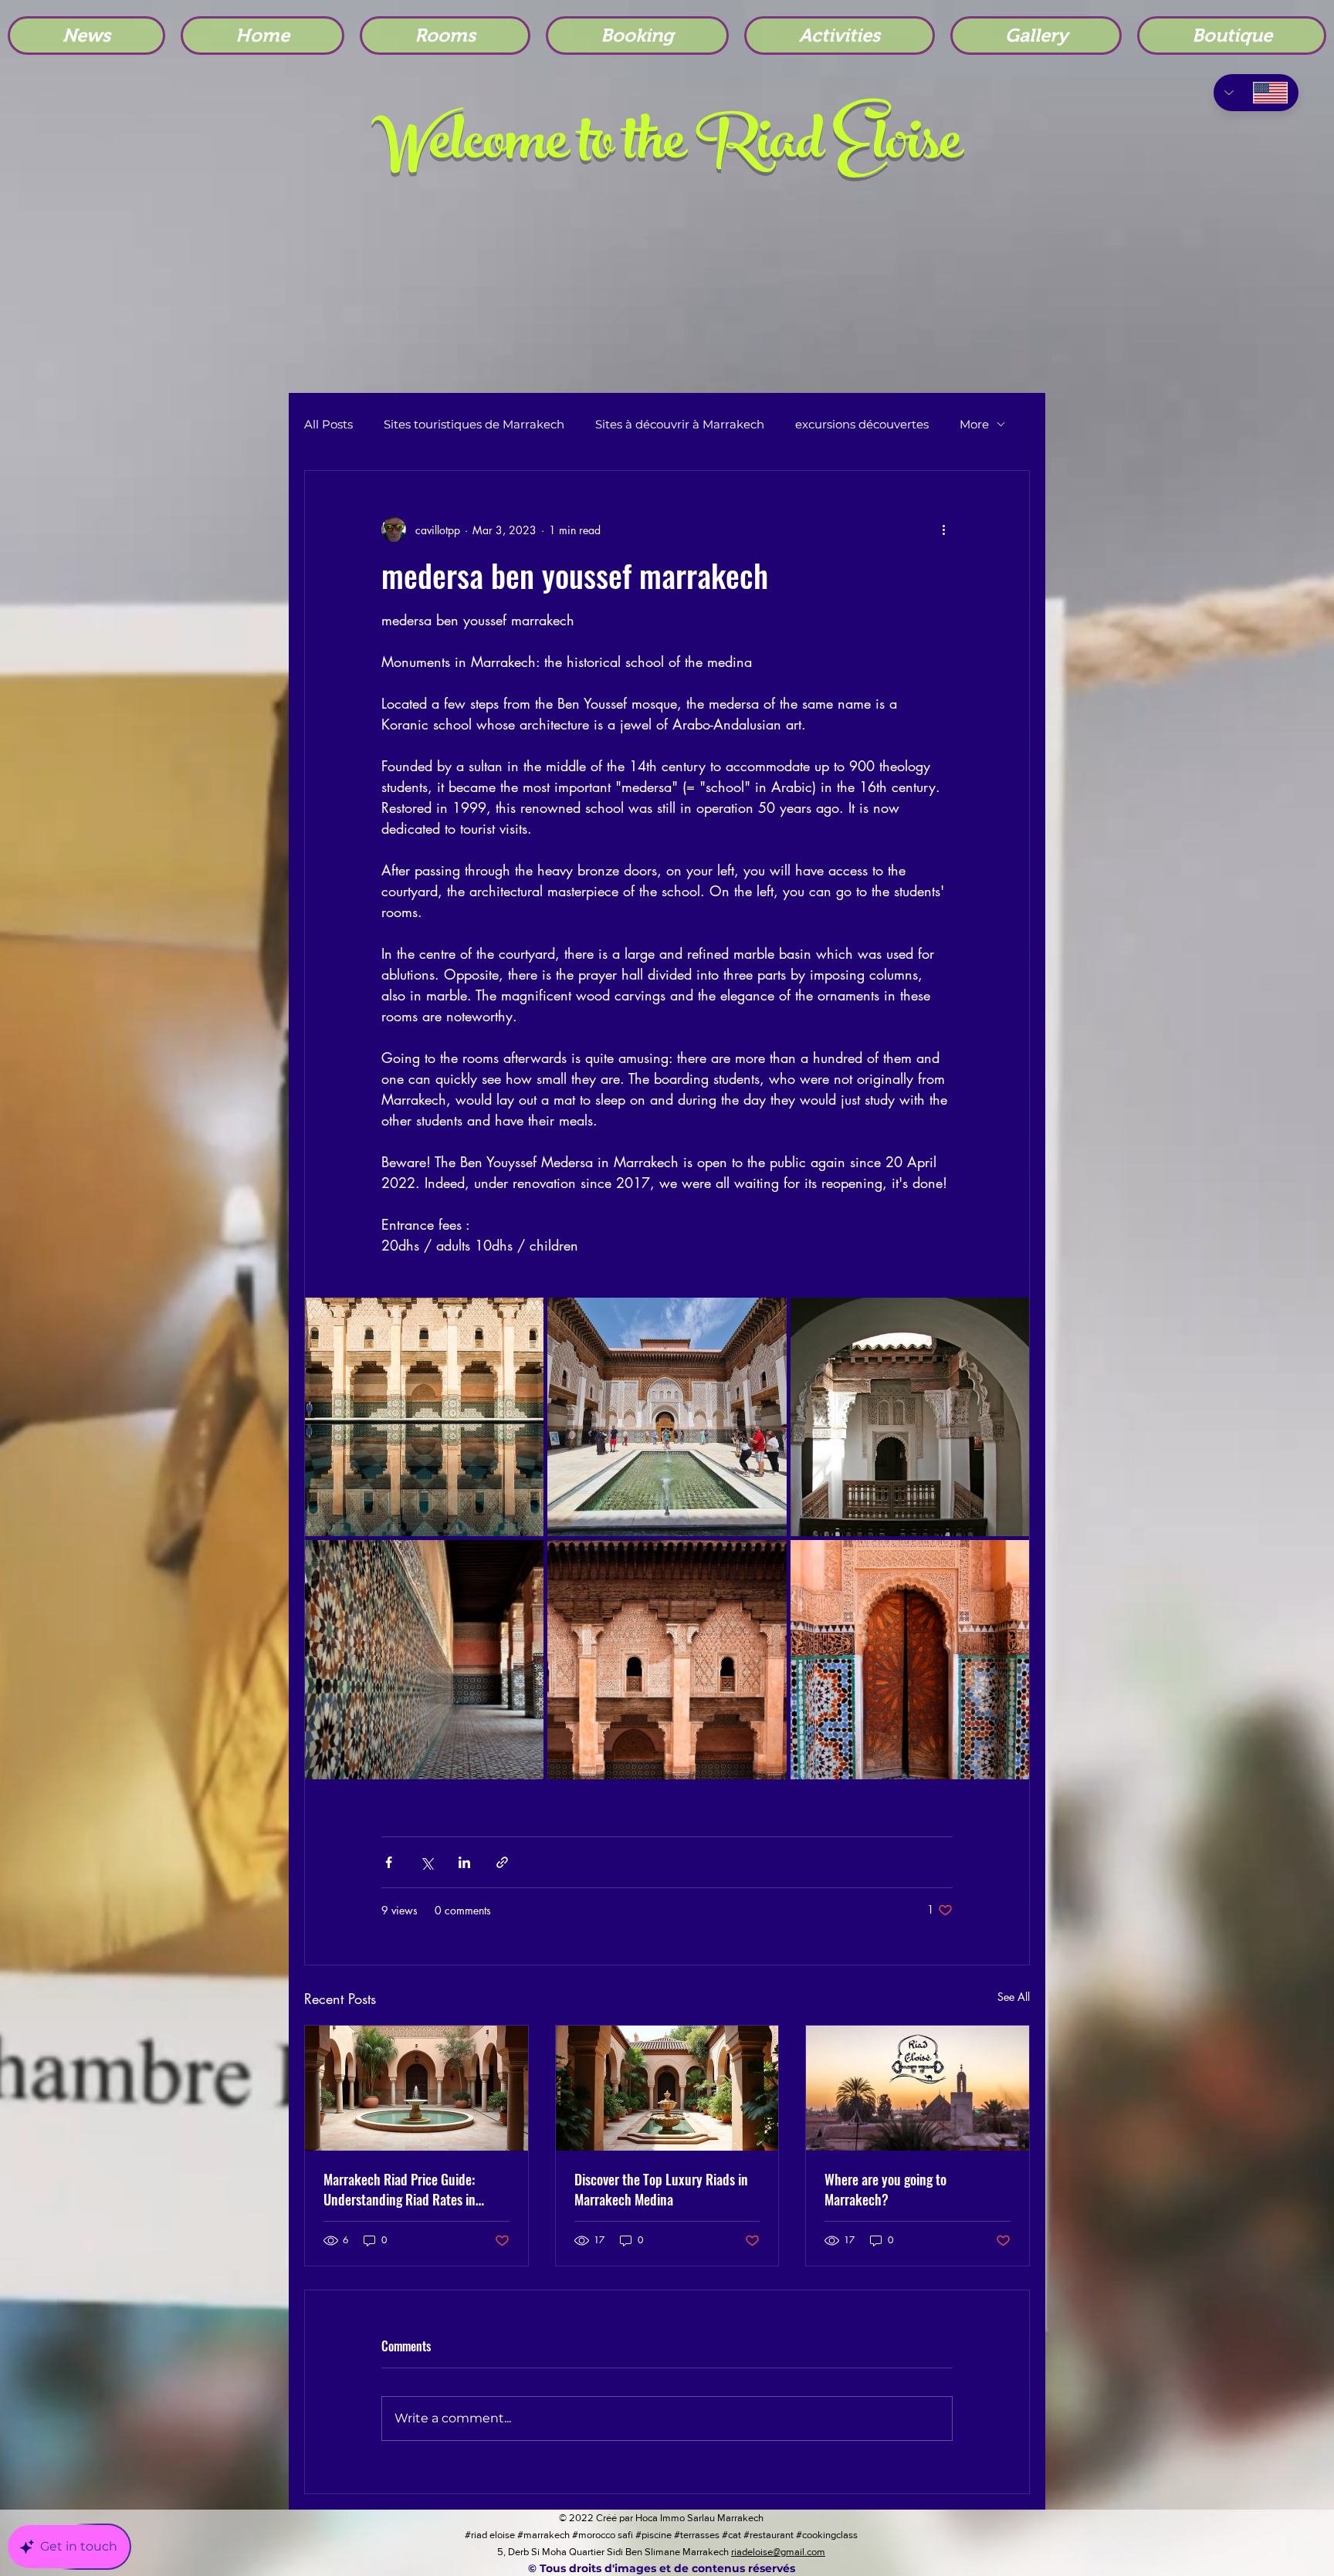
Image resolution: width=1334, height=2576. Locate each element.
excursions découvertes (862, 424)
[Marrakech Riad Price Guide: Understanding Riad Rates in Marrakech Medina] (416, 2088)
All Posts (328, 424)
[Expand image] (424, 1417)
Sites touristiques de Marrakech (474, 424)
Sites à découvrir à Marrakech (680, 424)
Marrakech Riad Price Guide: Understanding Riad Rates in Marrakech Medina (400, 2189)
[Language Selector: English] (1256, 93)
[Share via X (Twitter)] (427, 1862)
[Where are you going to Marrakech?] (918, 2088)
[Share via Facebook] (389, 1862)
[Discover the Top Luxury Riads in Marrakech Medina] (667, 2088)
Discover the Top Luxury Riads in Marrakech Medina (661, 2189)
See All (1014, 1997)
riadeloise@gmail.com (778, 2552)
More (974, 424)
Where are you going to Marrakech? (885, 2189)
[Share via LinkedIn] (464, 1862)
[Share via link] (502, 1862)
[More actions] (943, 530)
